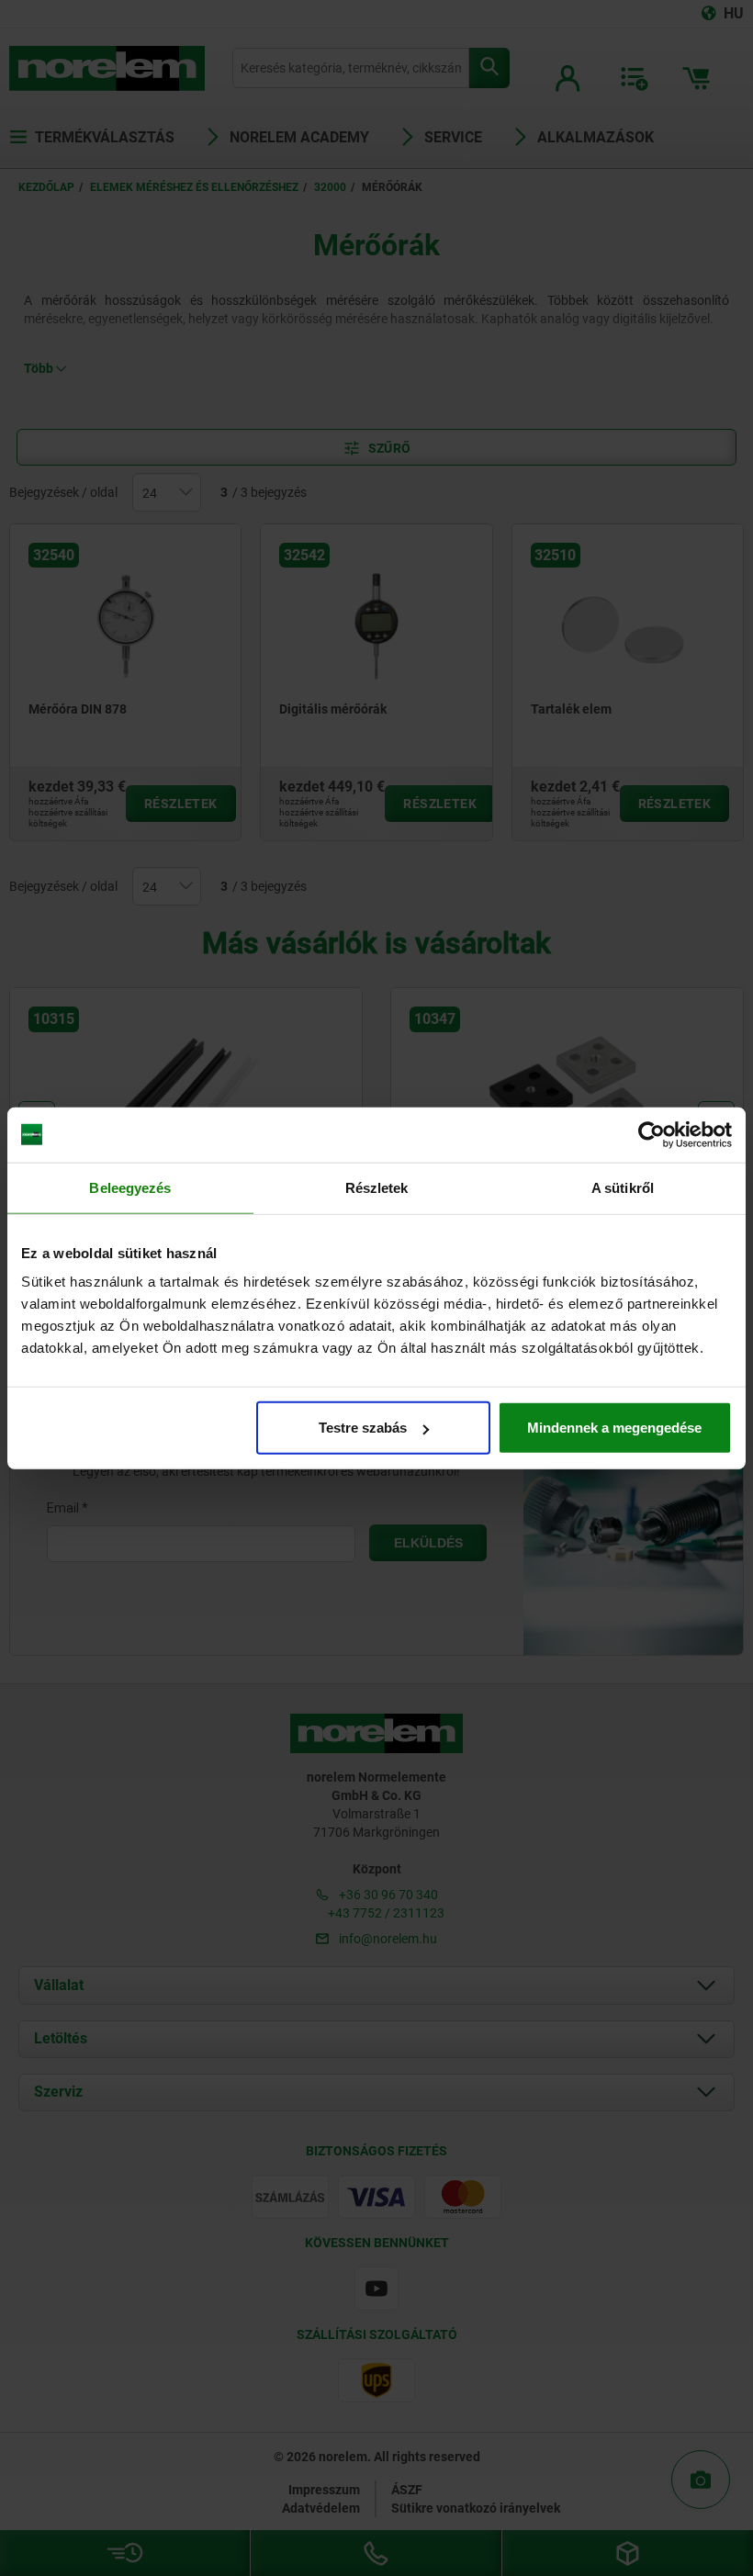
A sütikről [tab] (623, 1187)
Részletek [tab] (377, 1187)
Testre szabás (363, 1428)
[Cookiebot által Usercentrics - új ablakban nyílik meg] (652, 1134)
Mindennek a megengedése (614, 1428)
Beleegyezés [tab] (130, 1187)
